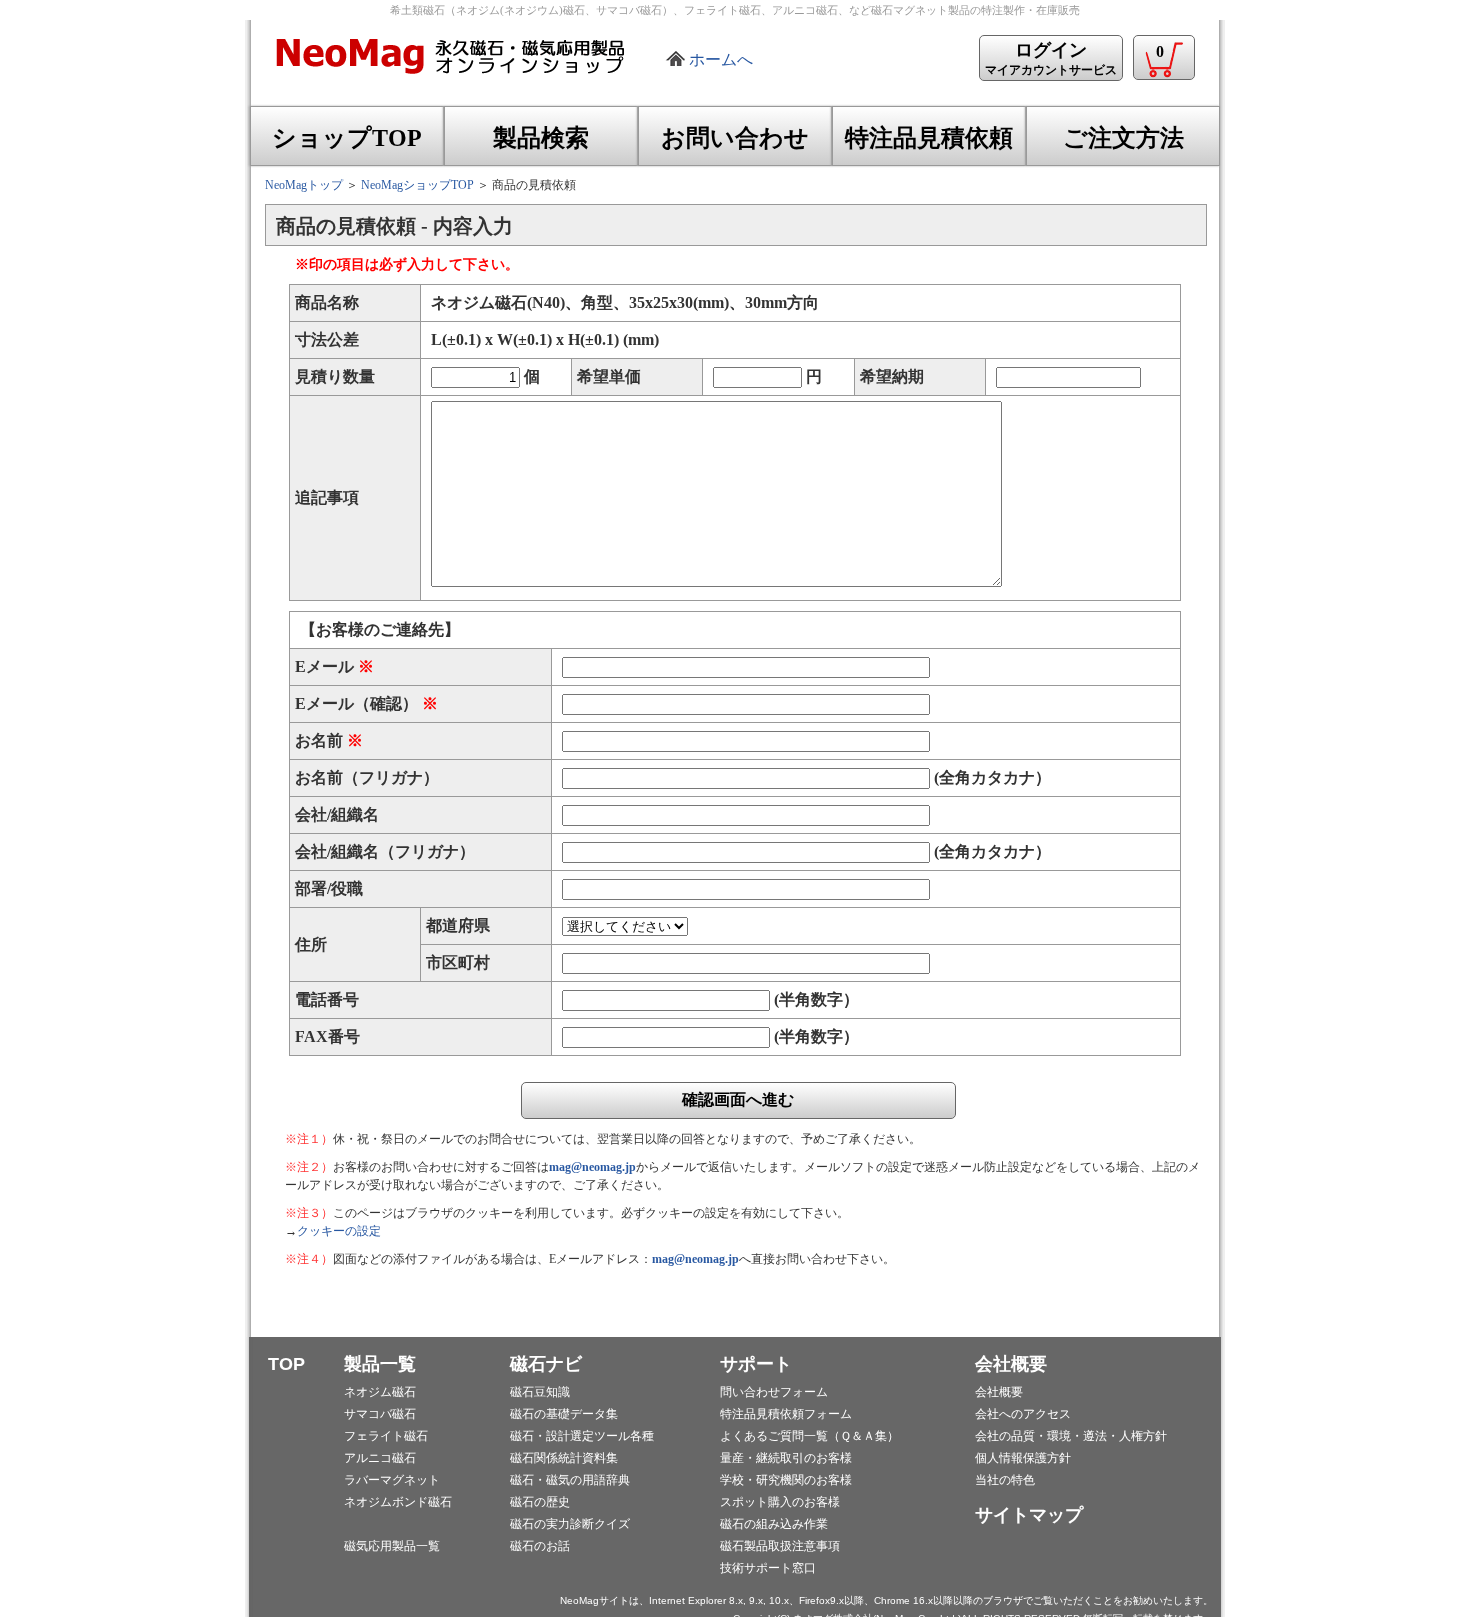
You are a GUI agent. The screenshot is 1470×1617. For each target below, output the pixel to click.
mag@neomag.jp (592, 1167)
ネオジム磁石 (380, 1392)
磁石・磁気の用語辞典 (570, 1480)
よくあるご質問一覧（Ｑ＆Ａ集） (809, 1436)
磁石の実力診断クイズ (570, 1524)
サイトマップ (1029, 1515)
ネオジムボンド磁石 (398, 1502)
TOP (286, 1364)
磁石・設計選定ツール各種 (582, 1436)
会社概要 (1011, 1364)
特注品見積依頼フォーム (786, 1414)
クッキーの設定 (339, 1231)
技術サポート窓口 (768, 1568)
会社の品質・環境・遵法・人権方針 (1071, 1436)
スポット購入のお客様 (780, 1502)
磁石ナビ (546, 1364)
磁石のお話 (540, 1546)
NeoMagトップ (304, 185)
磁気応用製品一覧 (392, 1546)
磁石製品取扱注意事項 (780, 1546)
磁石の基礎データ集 (564, 1414)
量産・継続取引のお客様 (786, 1458)
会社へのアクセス (1023, 1414)
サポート (756, 1364)
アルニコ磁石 (380, 1458)
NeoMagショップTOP (417, 185)
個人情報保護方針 (1023, 1458)
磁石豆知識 (540, 1392)
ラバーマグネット (392, 1480)
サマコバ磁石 (380, 1414)
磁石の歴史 (540, 1502)
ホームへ (721, 59)
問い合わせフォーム (774, 1392)
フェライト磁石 (386, 1436)
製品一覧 (380, 1364)
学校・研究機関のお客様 (786, 1480)
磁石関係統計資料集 (564, 1458)
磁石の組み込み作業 (774, 1524)
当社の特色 (1005, 1480)
